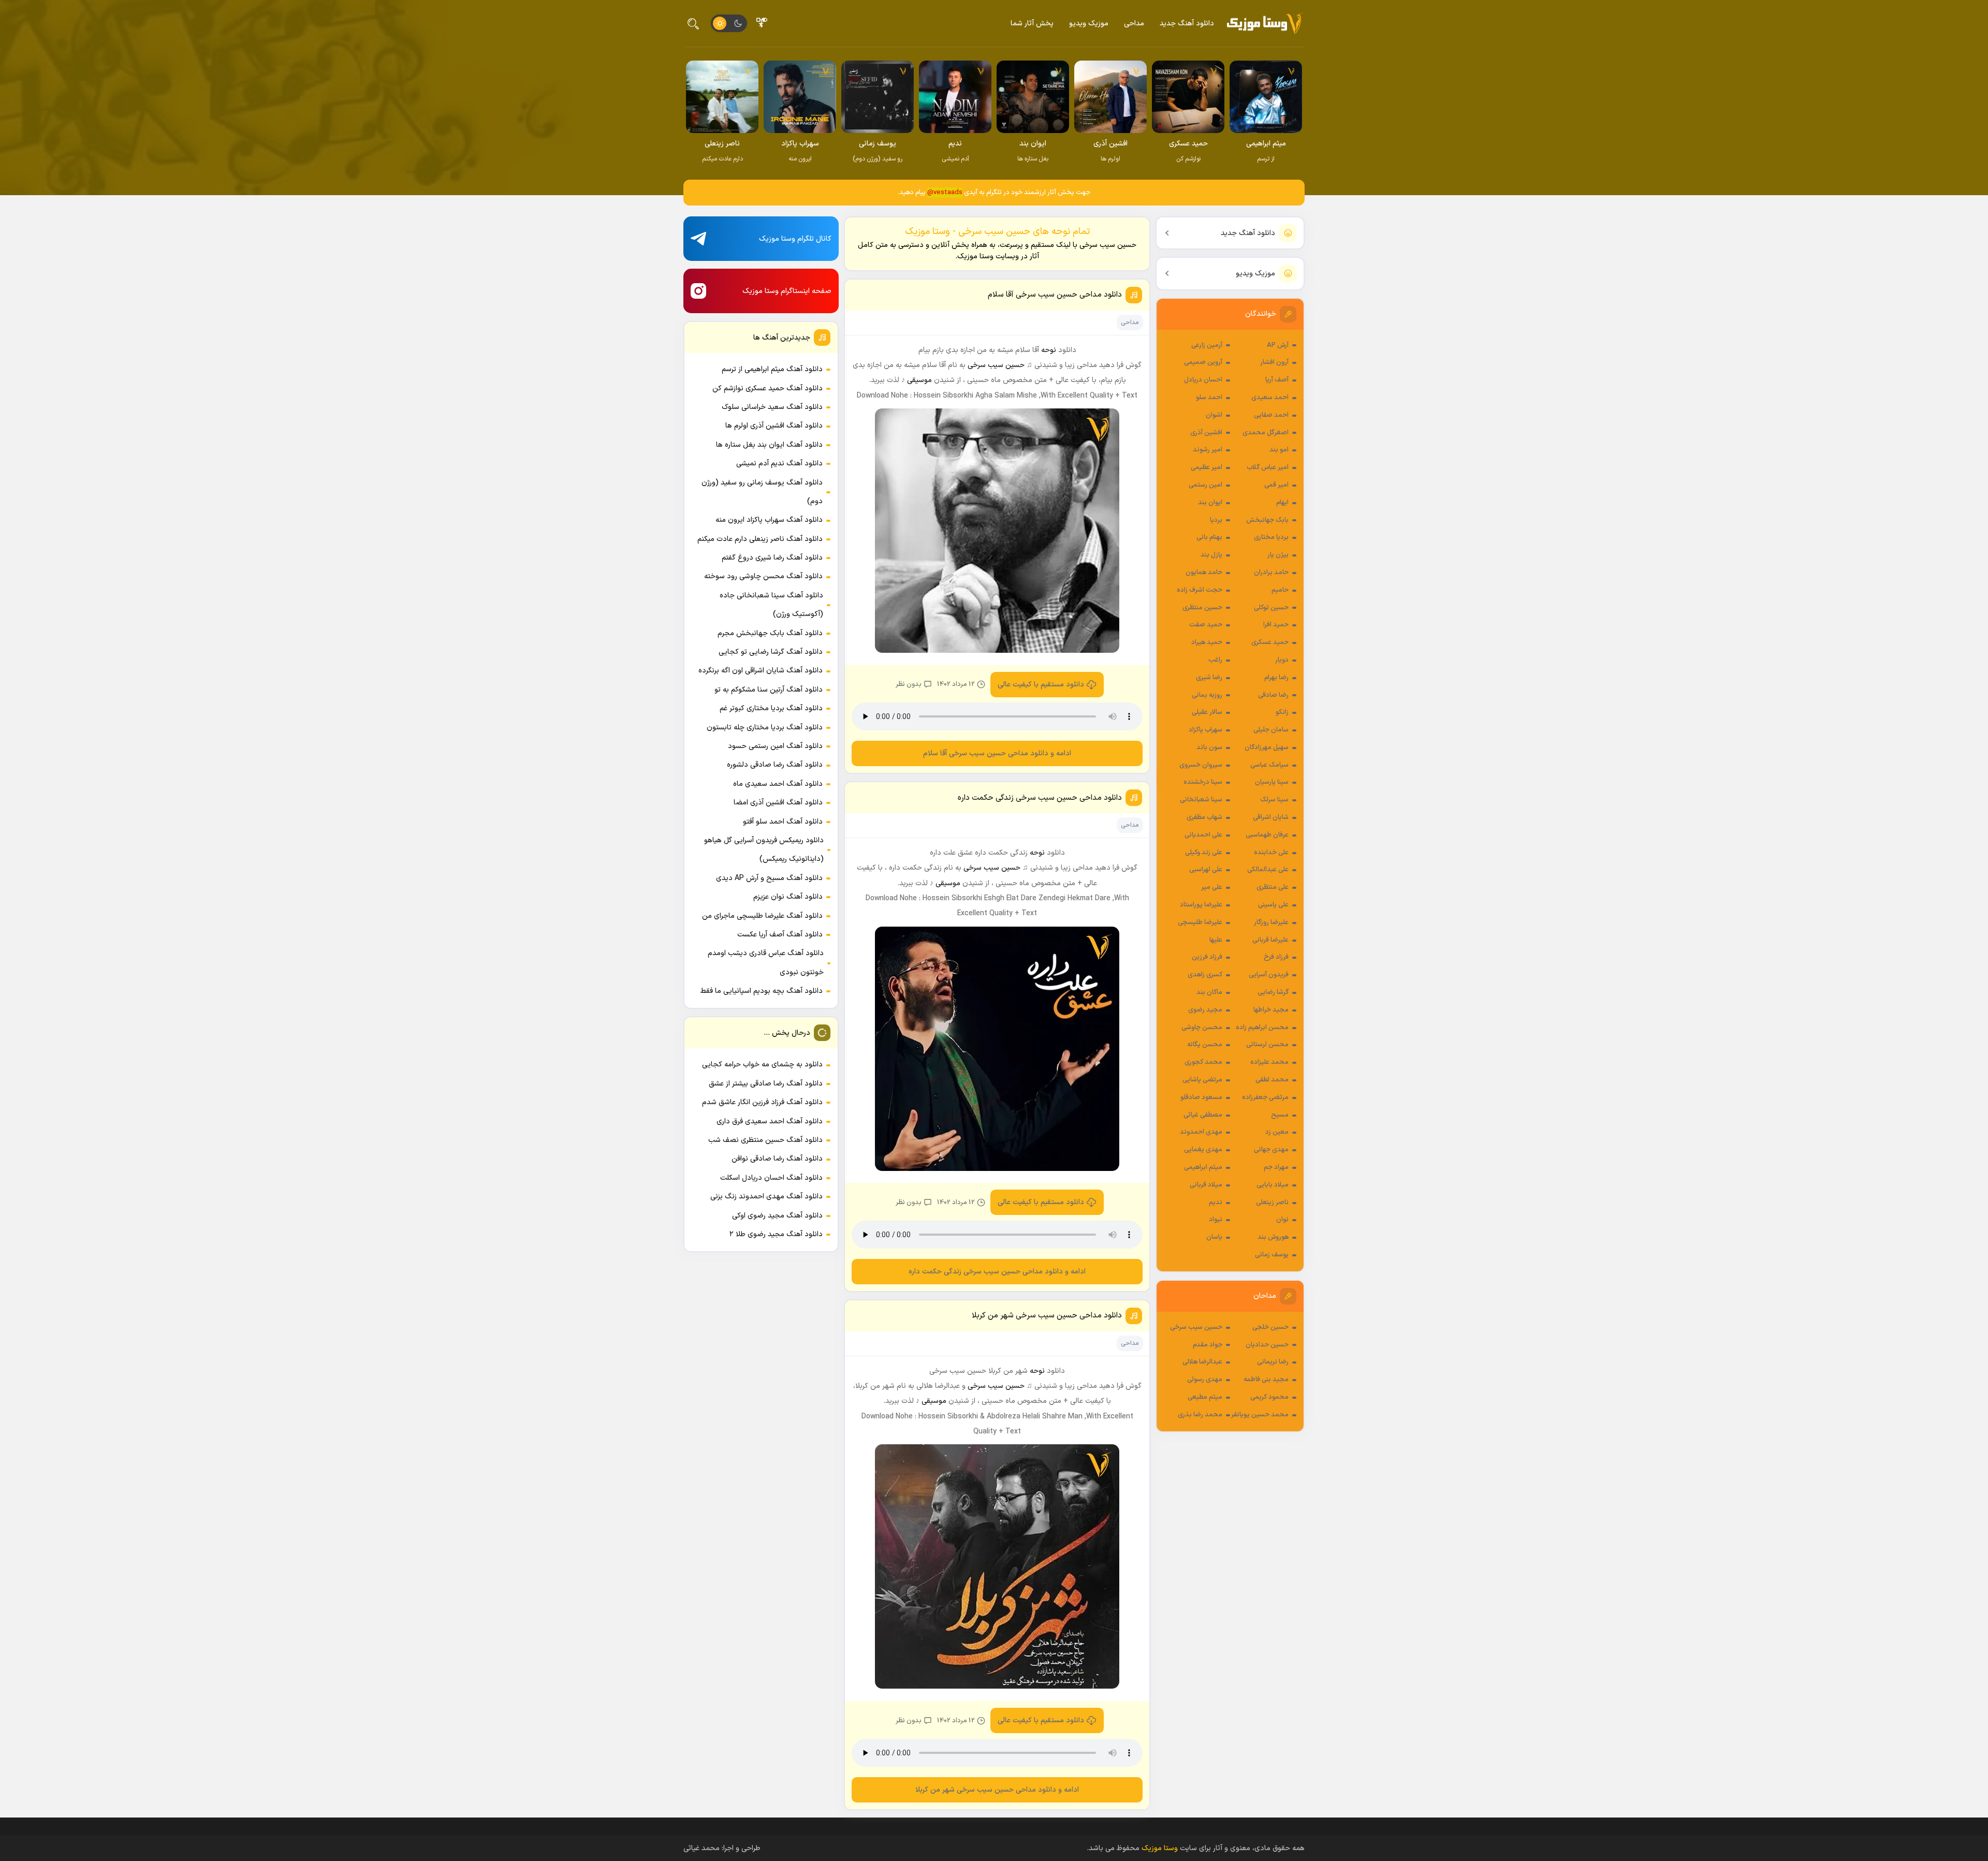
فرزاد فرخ (1276, 957)
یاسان (1214, 1237)
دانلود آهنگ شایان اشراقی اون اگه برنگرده (761, 671)
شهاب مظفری (1204, 817)
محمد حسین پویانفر (1260, 1415)
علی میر (1212, 887)
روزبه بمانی (1207, 695)
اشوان (1214, 415)
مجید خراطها (1271, 1010)
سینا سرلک (1274, 800)
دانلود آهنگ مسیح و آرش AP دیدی (769, 878)
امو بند (1279, 450)
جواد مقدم (1208, 1345)
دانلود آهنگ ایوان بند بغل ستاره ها (769, 445)
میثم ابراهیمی (1203, 1167)
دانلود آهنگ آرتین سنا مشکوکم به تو (769, 690)
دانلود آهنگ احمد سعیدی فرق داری (770, 1122)
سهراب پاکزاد (1205, 730)
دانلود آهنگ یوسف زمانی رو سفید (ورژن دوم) (762, 492)
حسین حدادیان (1267, 1345)
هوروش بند (1273, 1237)
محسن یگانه (1205, 1045)
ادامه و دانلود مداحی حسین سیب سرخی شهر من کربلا (997, 1790)
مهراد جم (1276, 1167)
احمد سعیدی (1270, 398)
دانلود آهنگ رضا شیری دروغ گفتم (772, 558)
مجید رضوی (1205, 1010)
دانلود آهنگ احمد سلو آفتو (783, 822)
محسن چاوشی (1202, 1028)
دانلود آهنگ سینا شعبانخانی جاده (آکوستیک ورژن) (771, 605)
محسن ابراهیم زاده (1262, 1028)
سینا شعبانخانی (1201, 800)
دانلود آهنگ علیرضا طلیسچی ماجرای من (762, 916)
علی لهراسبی (1206, 870)
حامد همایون (1204, 573)
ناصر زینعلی (1272, 1203)
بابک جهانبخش (1267, 520)
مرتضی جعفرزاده (1265, 1097)
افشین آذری (1206, 433)
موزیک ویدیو (1089, 24)
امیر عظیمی (1207, 467)
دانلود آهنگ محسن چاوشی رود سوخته (763, 576)
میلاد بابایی (1273, 1185)
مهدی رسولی (1205, 1380)
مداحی (1134, 24)
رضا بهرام (1276, 678)
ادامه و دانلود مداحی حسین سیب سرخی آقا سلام (997, 753)
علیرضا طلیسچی (1200, 922)
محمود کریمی (1269, 1397)
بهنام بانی (1209, 537)
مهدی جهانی (1271, 1150)
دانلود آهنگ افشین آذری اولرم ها (774, 426)
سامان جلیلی (1271, 730)
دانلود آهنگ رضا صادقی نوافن (777, 1159)
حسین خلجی (1270, 1327)
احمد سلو (1209, 398)
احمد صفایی (1271, 415)
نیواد (1216, 1220)
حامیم (1280, 590)
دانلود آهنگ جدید (1187, 24)
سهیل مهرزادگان (1267, 748)
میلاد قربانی (1206, 1185)
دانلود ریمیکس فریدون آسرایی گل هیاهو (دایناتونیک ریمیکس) (764, 850)
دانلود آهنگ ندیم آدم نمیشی (779, 464)
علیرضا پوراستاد (1201, 905)
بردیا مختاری (1271, 537)
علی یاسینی (1273, 905)
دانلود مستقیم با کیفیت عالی (1041, 685)
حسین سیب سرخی (1196, 1327)
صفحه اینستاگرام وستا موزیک (787, 291)
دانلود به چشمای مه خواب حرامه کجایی (762, 1065)
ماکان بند (1209, 992)
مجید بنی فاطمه (1266, 1380)
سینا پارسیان (1272, 782)
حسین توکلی (1271, 608)
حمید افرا (1276, 625)
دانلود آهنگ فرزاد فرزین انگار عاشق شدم (762, 1102)
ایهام (1282, 503)
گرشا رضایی (1273, 992)
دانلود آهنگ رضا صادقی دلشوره (775, 765)
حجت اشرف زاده (1200, 590)
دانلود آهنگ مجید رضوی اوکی (777, 1216)
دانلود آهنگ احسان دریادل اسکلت (771, 1178)
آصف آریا (1277, 380)
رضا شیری (1209, 678)
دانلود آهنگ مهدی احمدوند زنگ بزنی (766, 1197)
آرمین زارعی (1207, 345)
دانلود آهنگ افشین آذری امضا (778, 803)
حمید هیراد (1207, 642)
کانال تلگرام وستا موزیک (795, 239)
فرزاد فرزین (1207, 957)
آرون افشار (1274, 362)
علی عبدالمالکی (1268, 870)
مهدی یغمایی (1203, 1150)
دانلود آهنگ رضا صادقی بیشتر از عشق (766, 1084)
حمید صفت (1206, 625)
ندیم (1216, 1203)
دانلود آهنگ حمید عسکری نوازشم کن (768, 389)
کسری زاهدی (1205, 975)
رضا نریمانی (1273, 1362)
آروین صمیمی (1203, 362)
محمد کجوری (1203, 1062)
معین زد (1277, 1132)
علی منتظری (1273, 887)
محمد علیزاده (1269, 1062)
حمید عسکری (1270, 642)
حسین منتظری (1202, 608)
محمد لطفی (1272, 1080)
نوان (1282, 1220)
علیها (1216, 940)
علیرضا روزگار (1271, 922)
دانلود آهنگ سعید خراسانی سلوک (772, 407)
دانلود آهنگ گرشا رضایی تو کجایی (771, 652)
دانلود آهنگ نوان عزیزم (788, 897)
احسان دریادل (1203, 380)
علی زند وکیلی (1204, 853)
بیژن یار (1278, 555)
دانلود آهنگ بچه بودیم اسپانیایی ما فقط (762, 991)
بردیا (1216, 520)
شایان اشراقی (1271, 817)
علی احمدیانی (1203, 835)
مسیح (1280, 1115)
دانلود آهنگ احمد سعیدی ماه (778, 784)
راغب (1215, 660)
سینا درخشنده (1203, 782)
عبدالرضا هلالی (1202, 1362)
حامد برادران (1271, 573)
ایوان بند (1210, 503)
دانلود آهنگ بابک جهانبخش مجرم (770, 633)
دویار (1282, 660)
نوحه (1049, 350)
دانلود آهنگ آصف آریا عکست (780, 935)
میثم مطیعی (1205, 1397)
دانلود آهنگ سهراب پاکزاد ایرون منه (769, 520)
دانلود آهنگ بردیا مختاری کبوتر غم (771, 708)
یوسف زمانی (1272, 1255)
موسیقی (919, 380)
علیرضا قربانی (1270, 940)
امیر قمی (1276, 485)
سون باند (1209, 748)
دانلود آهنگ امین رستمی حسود (775, 746)
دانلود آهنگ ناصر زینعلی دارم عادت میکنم (760, 539)
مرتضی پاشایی (1202, 1080)
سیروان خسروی (1201, 765)
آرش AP (1278, 345)
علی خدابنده (1271, 853)
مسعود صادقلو (1201, 1097)
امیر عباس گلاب (1268, 467)
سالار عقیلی (1207, 712)
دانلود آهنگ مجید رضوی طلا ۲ (776, 1234)
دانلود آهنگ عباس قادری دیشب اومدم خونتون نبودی (766, 963)
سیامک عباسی (1269, 765)
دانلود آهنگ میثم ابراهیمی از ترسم (772, 369)
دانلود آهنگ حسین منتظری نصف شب (765, 1140)
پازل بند (1211, 555)
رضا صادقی (1273, 695)
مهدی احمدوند (1201, 1132)
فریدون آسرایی (1269, 975)
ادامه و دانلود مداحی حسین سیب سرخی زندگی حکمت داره (997, 1272)
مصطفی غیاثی (1203, 1115)
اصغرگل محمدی (1266, 433)
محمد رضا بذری (1200, 1415)
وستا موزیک (1160, 1848)
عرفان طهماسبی (1267, 835)
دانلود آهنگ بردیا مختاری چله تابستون (765, 728)
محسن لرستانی (1267, 1045)
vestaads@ (945, 193)
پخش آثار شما (1032, 24)
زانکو (1282, 712)
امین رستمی (1205, 485)
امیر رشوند (1208, 450)
